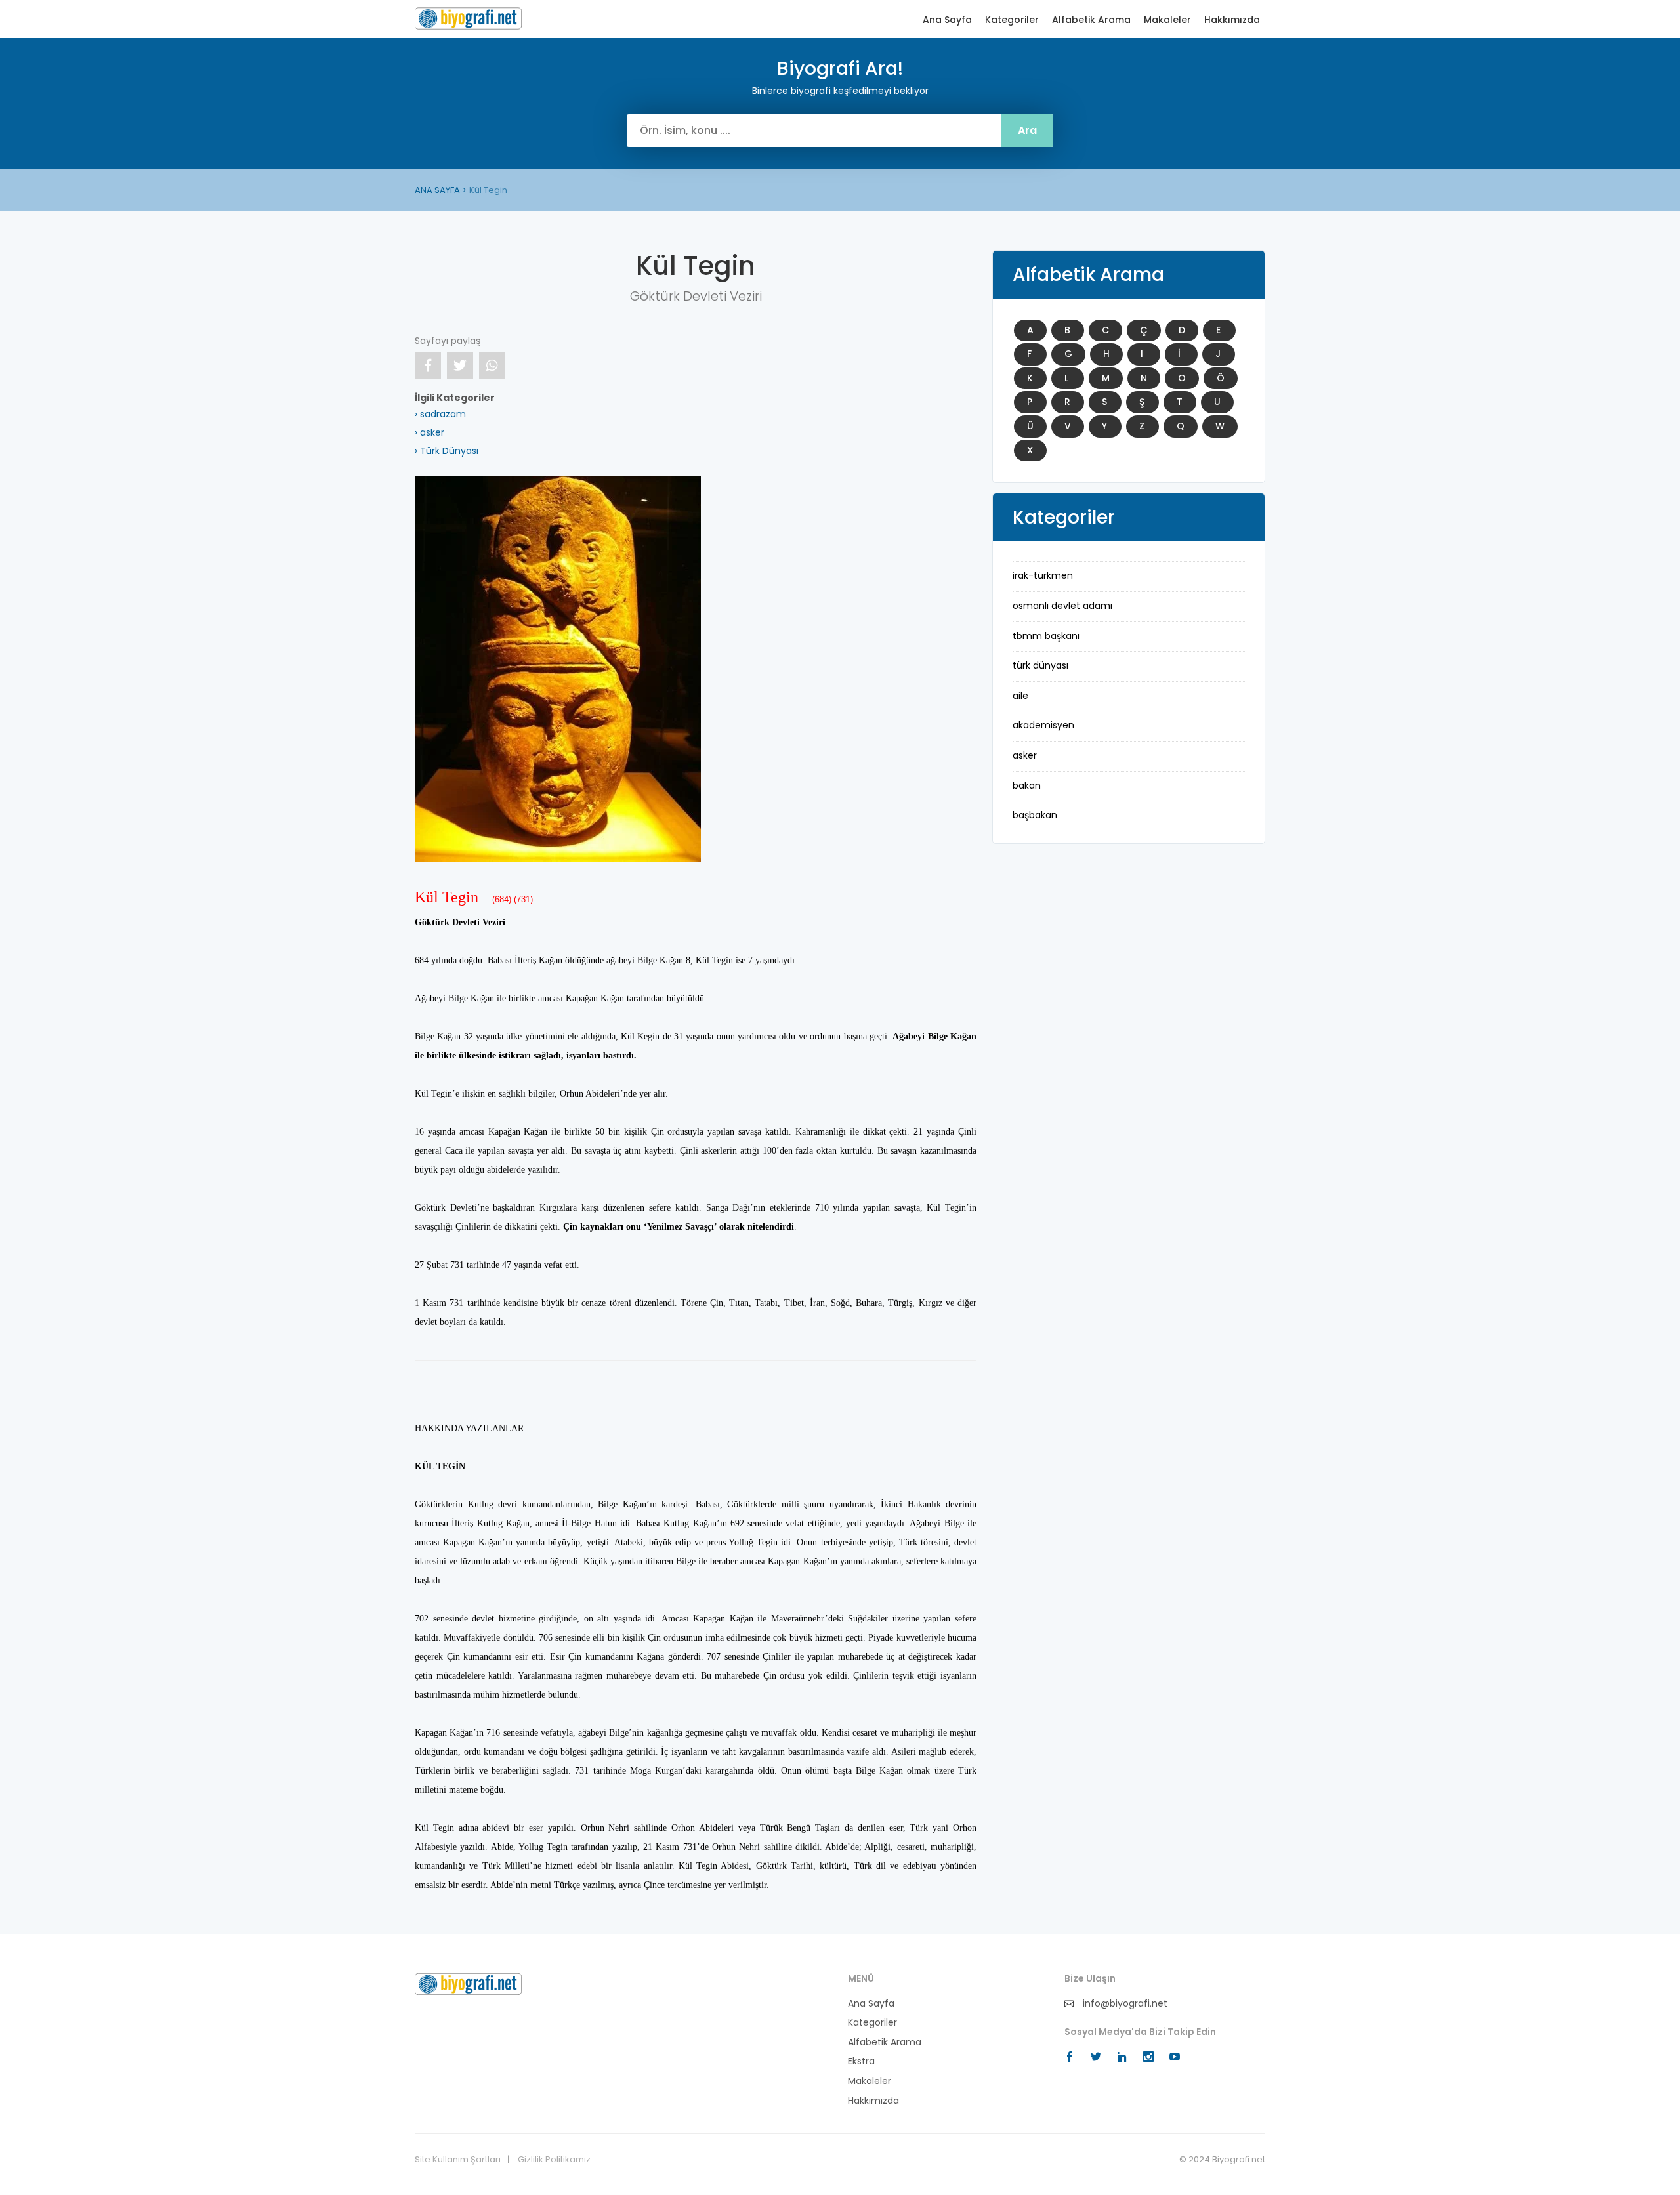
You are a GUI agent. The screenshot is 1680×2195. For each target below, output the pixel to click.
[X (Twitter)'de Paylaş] (460, 366)
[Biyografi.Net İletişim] (468, 1983)
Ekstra (861, 2061)
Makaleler (1167, 20)
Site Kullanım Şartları (458, 2160)
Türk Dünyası (1040, 665)
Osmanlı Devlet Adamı (1062, 606)
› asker (430, 432)
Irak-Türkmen (1043, 575)
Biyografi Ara (468, 18)
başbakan (1035, 815)
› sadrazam (440, 414)
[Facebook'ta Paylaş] (428, 366)
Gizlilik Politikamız (554, 2160)
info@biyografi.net (1124, 2004)
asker (1025, 755)
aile (1020, 696)
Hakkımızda (1232, 20)
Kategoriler (1012, 20)
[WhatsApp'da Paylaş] (492, 366)
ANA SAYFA (437, 190)
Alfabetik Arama (1091, 20)
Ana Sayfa (947, 20)
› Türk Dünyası (447, 451)
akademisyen (1043, 725)
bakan (1027, 785)
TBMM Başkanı (1046, 636)
